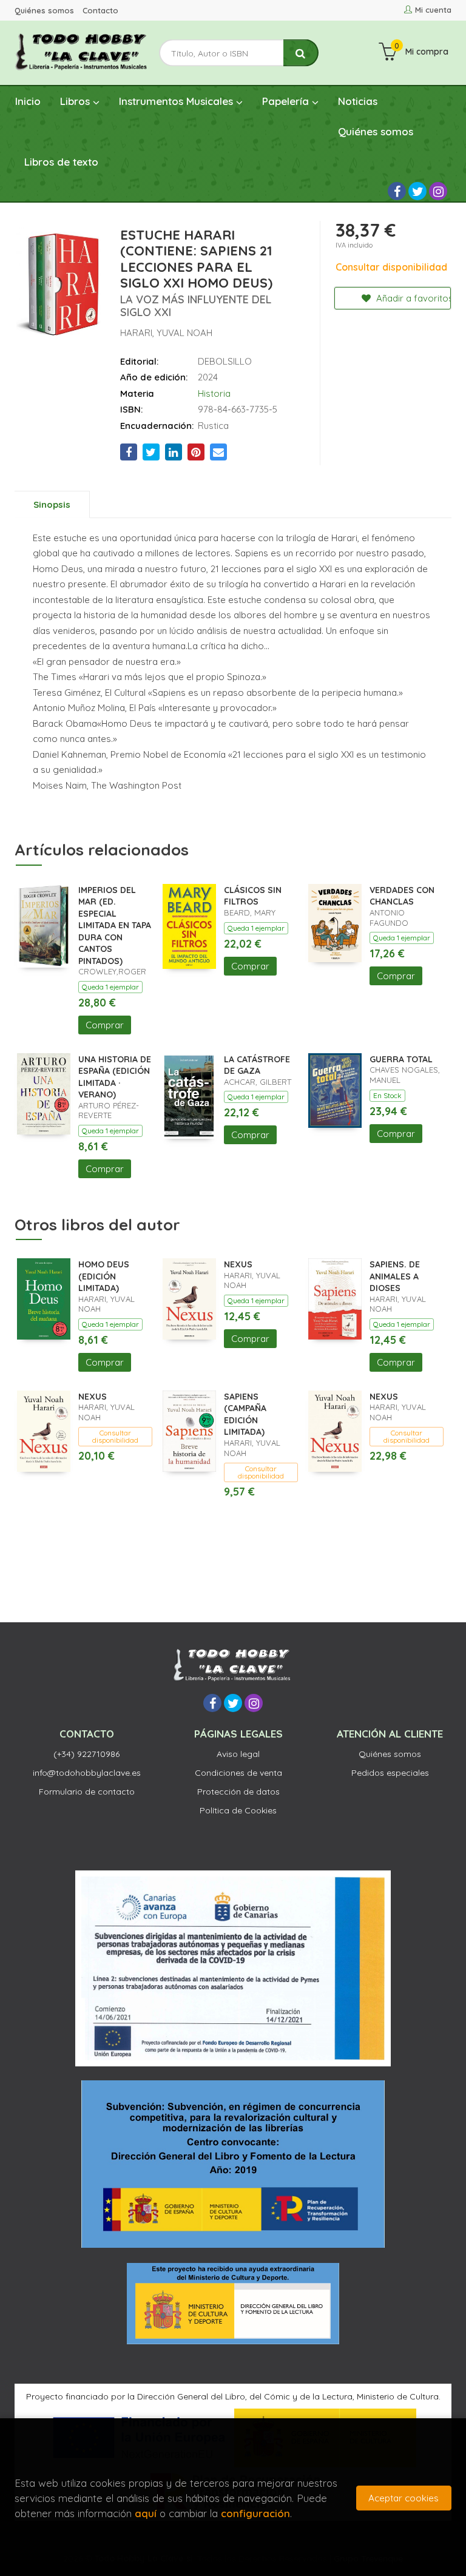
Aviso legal (238, 1754)
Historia (214, 393)
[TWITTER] (417, 191)
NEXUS (238, 1264)
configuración (255, 2513)
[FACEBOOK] (397, 191)
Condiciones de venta (238, 1773)
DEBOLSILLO (225, 361)
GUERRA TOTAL (401, 1059)
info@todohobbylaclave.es (87, 1773)
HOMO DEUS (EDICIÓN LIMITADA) (104, 1276)
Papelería (287, 101)
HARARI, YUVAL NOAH (166, 333)
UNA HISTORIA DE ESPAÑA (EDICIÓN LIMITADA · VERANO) (115, 1077)
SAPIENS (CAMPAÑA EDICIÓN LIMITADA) (245, 1414)
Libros (76, 101)
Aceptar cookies (404, 2498)
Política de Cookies (238, 1810)
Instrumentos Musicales (177, 101)
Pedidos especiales (390, 1773)
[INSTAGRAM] (438, 191)
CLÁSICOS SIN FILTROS (253, 896)
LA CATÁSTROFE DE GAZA (257, 1065)
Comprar (105, 1025)
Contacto (100, 10)
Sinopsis (52, 504)
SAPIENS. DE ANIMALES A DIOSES (395, 1276)
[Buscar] (301, 53)
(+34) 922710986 (86, 1754)
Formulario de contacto (87, 1792)
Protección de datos (238, 1792)
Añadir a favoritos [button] (412, 298)
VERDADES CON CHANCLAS (402, 896)
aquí (146, 2513)
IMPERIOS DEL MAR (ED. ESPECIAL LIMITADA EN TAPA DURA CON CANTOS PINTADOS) (115, 926)
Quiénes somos (44, 10)
